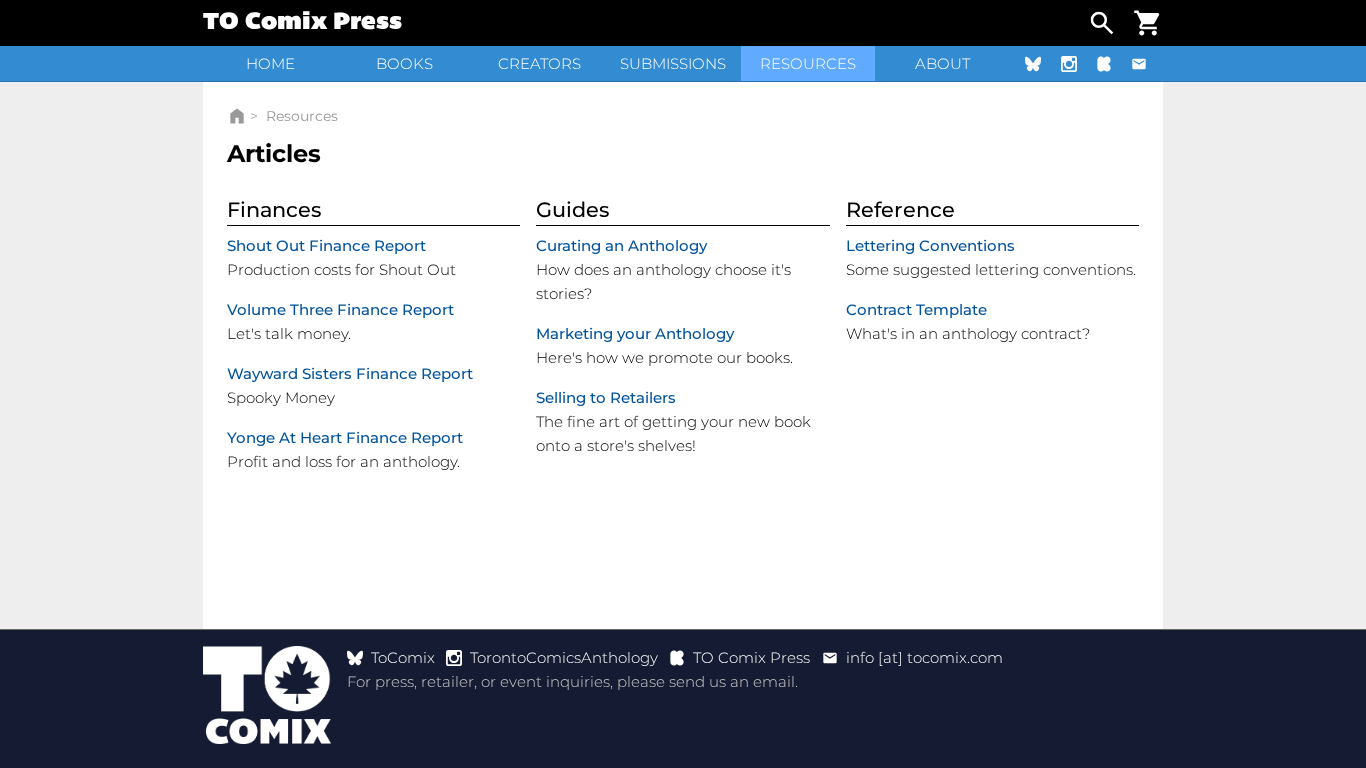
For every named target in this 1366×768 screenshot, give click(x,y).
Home (270, 63)
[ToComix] (1041, 63)
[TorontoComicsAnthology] (1077, 63)
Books (404, 63)
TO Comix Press (302, 23)
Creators (539, 63)
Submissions (673, 63)
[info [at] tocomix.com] (1147, 63)
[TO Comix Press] (1112, 63)
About (942, 63)
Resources (808, 63)
